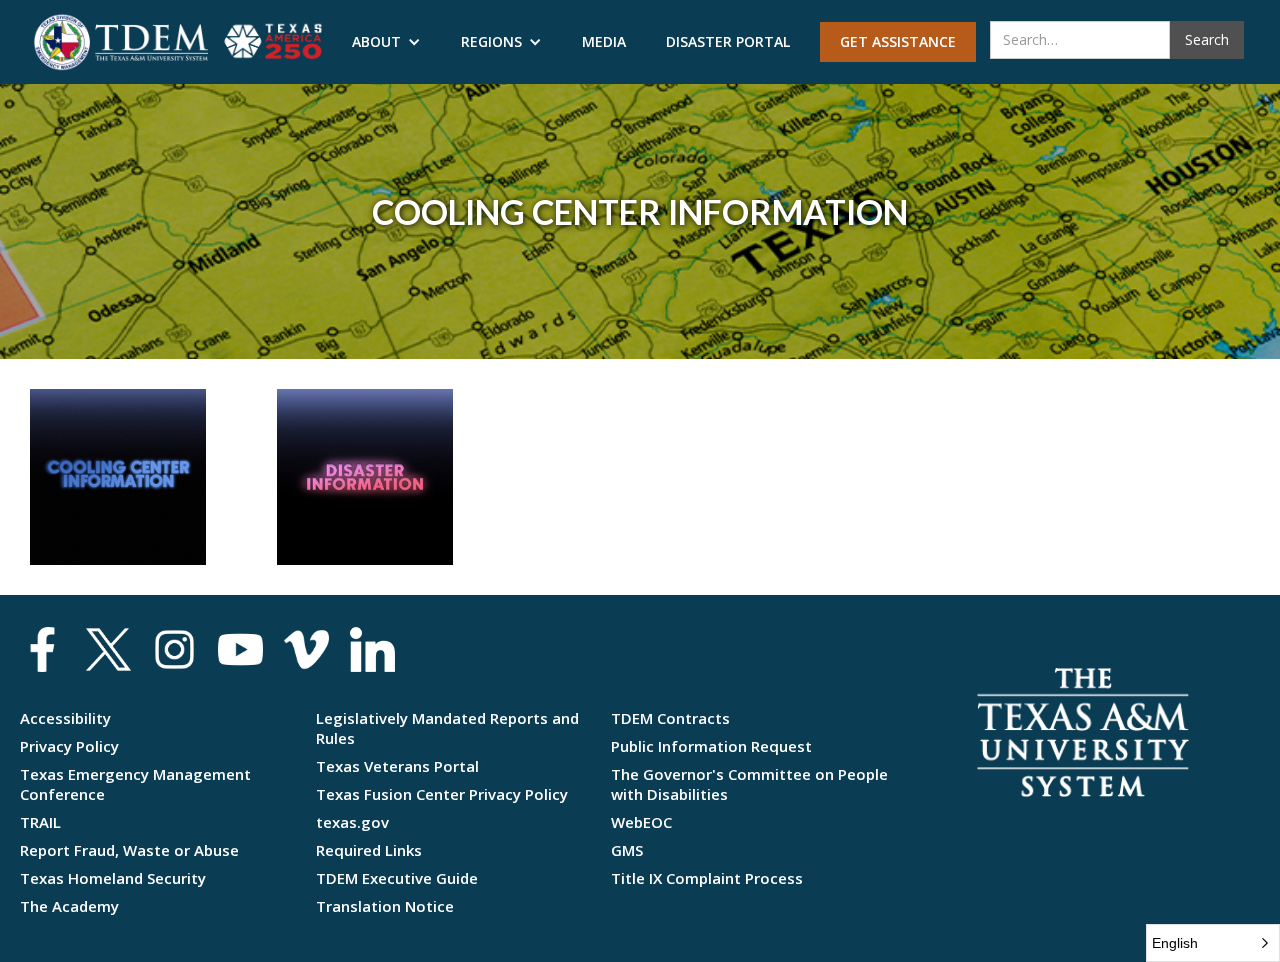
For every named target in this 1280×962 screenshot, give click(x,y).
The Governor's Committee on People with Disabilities (749, 784)
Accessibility (65, 718)
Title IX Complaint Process (707, 878)
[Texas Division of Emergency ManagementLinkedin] (372, 649)
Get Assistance (898, 41)
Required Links (369, 850)
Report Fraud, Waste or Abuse (129, 850)
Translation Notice (385, 906)
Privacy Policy (69, 746)
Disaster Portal (728, 41)
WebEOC (641, 822)
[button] (386, 42)
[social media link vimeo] (306, 649)
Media (604, 41)
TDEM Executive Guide (397, 878)
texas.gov (352, 822)
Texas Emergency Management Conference (135, 784)
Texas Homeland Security (113, 878)
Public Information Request (711, 746)
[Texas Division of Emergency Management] (120, 42)
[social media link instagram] (174, 649)
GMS (627, 850)
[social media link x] (108, 649)
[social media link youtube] (240, 649)
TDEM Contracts (670, 718)
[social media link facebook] (42, 649)
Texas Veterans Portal (397, 766)
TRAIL (40, 822)
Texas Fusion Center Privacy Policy (442, 794)
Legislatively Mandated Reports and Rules (447, 728)
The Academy (69, 906)
